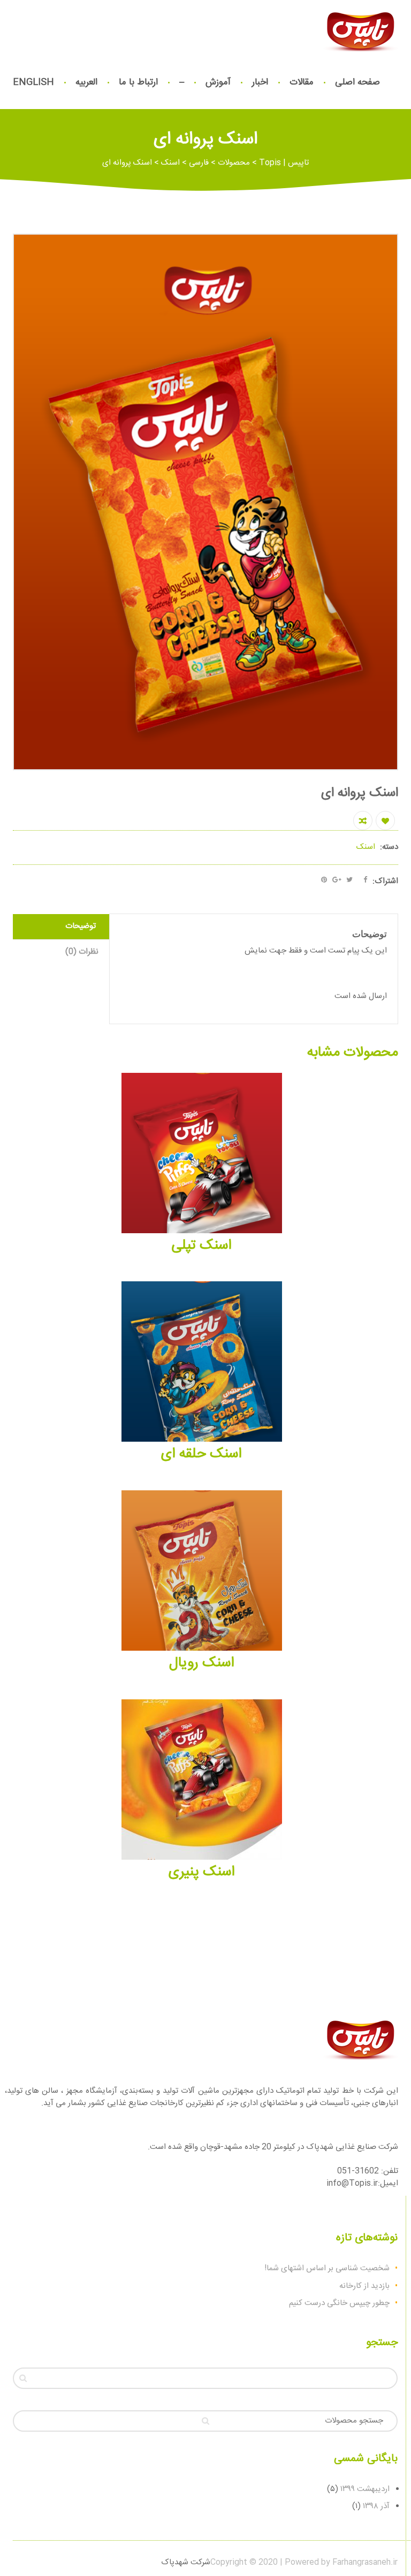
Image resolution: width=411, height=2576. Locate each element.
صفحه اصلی (357, 82)
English (33, 82)
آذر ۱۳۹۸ (376, 2506)
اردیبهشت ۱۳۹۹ (365, 2489)
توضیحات (81, 926)
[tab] (61, 927)
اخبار (260, 82)
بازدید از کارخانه (364, 2286)
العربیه (86, 82)
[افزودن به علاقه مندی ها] (385, 821)
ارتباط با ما (138, 82)
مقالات (302, 82)
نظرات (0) (82, 952)
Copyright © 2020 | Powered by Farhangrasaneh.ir (304, 2562)
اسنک (366, 847)
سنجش (363, 821)
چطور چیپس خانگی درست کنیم (339, 2303)
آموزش (218, 82)
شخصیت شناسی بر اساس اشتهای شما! (327, 2268)
